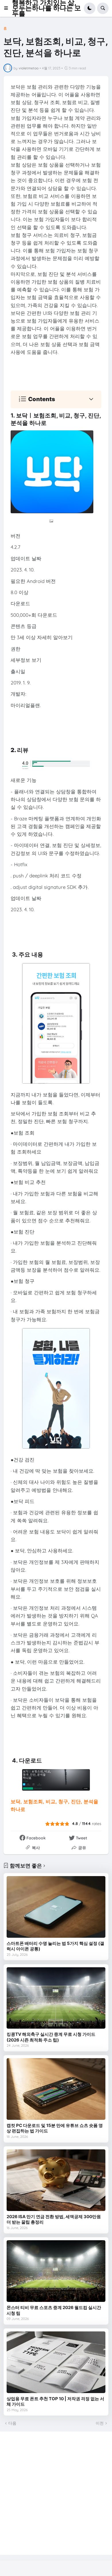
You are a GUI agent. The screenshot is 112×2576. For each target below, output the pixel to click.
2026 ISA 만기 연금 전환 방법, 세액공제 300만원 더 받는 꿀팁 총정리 (54, 2219)
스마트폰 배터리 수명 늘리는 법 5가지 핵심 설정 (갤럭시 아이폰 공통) (55, 1946)
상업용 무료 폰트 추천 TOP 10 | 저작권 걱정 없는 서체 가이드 (55, 2402)
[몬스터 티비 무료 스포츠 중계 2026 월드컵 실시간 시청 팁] (56, 2271)
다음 (12, 2423)
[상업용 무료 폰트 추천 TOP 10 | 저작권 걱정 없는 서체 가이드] (56, 2362)
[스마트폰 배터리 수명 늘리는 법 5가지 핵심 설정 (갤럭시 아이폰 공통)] (56, 1907)
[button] (8, 8)
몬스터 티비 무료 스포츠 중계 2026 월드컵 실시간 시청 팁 (54, 2310)
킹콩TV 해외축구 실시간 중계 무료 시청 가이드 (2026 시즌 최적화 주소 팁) (51, 2037)
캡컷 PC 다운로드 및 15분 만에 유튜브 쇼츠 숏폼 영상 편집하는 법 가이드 (55, 2128)
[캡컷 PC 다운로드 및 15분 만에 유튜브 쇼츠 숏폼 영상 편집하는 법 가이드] (56, 2089)
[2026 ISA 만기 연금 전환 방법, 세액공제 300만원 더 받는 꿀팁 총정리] (56, 2180)
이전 (100, 2423)
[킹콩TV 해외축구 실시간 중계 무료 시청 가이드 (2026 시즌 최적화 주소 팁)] (56, 1998)
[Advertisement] (56, 2493)
